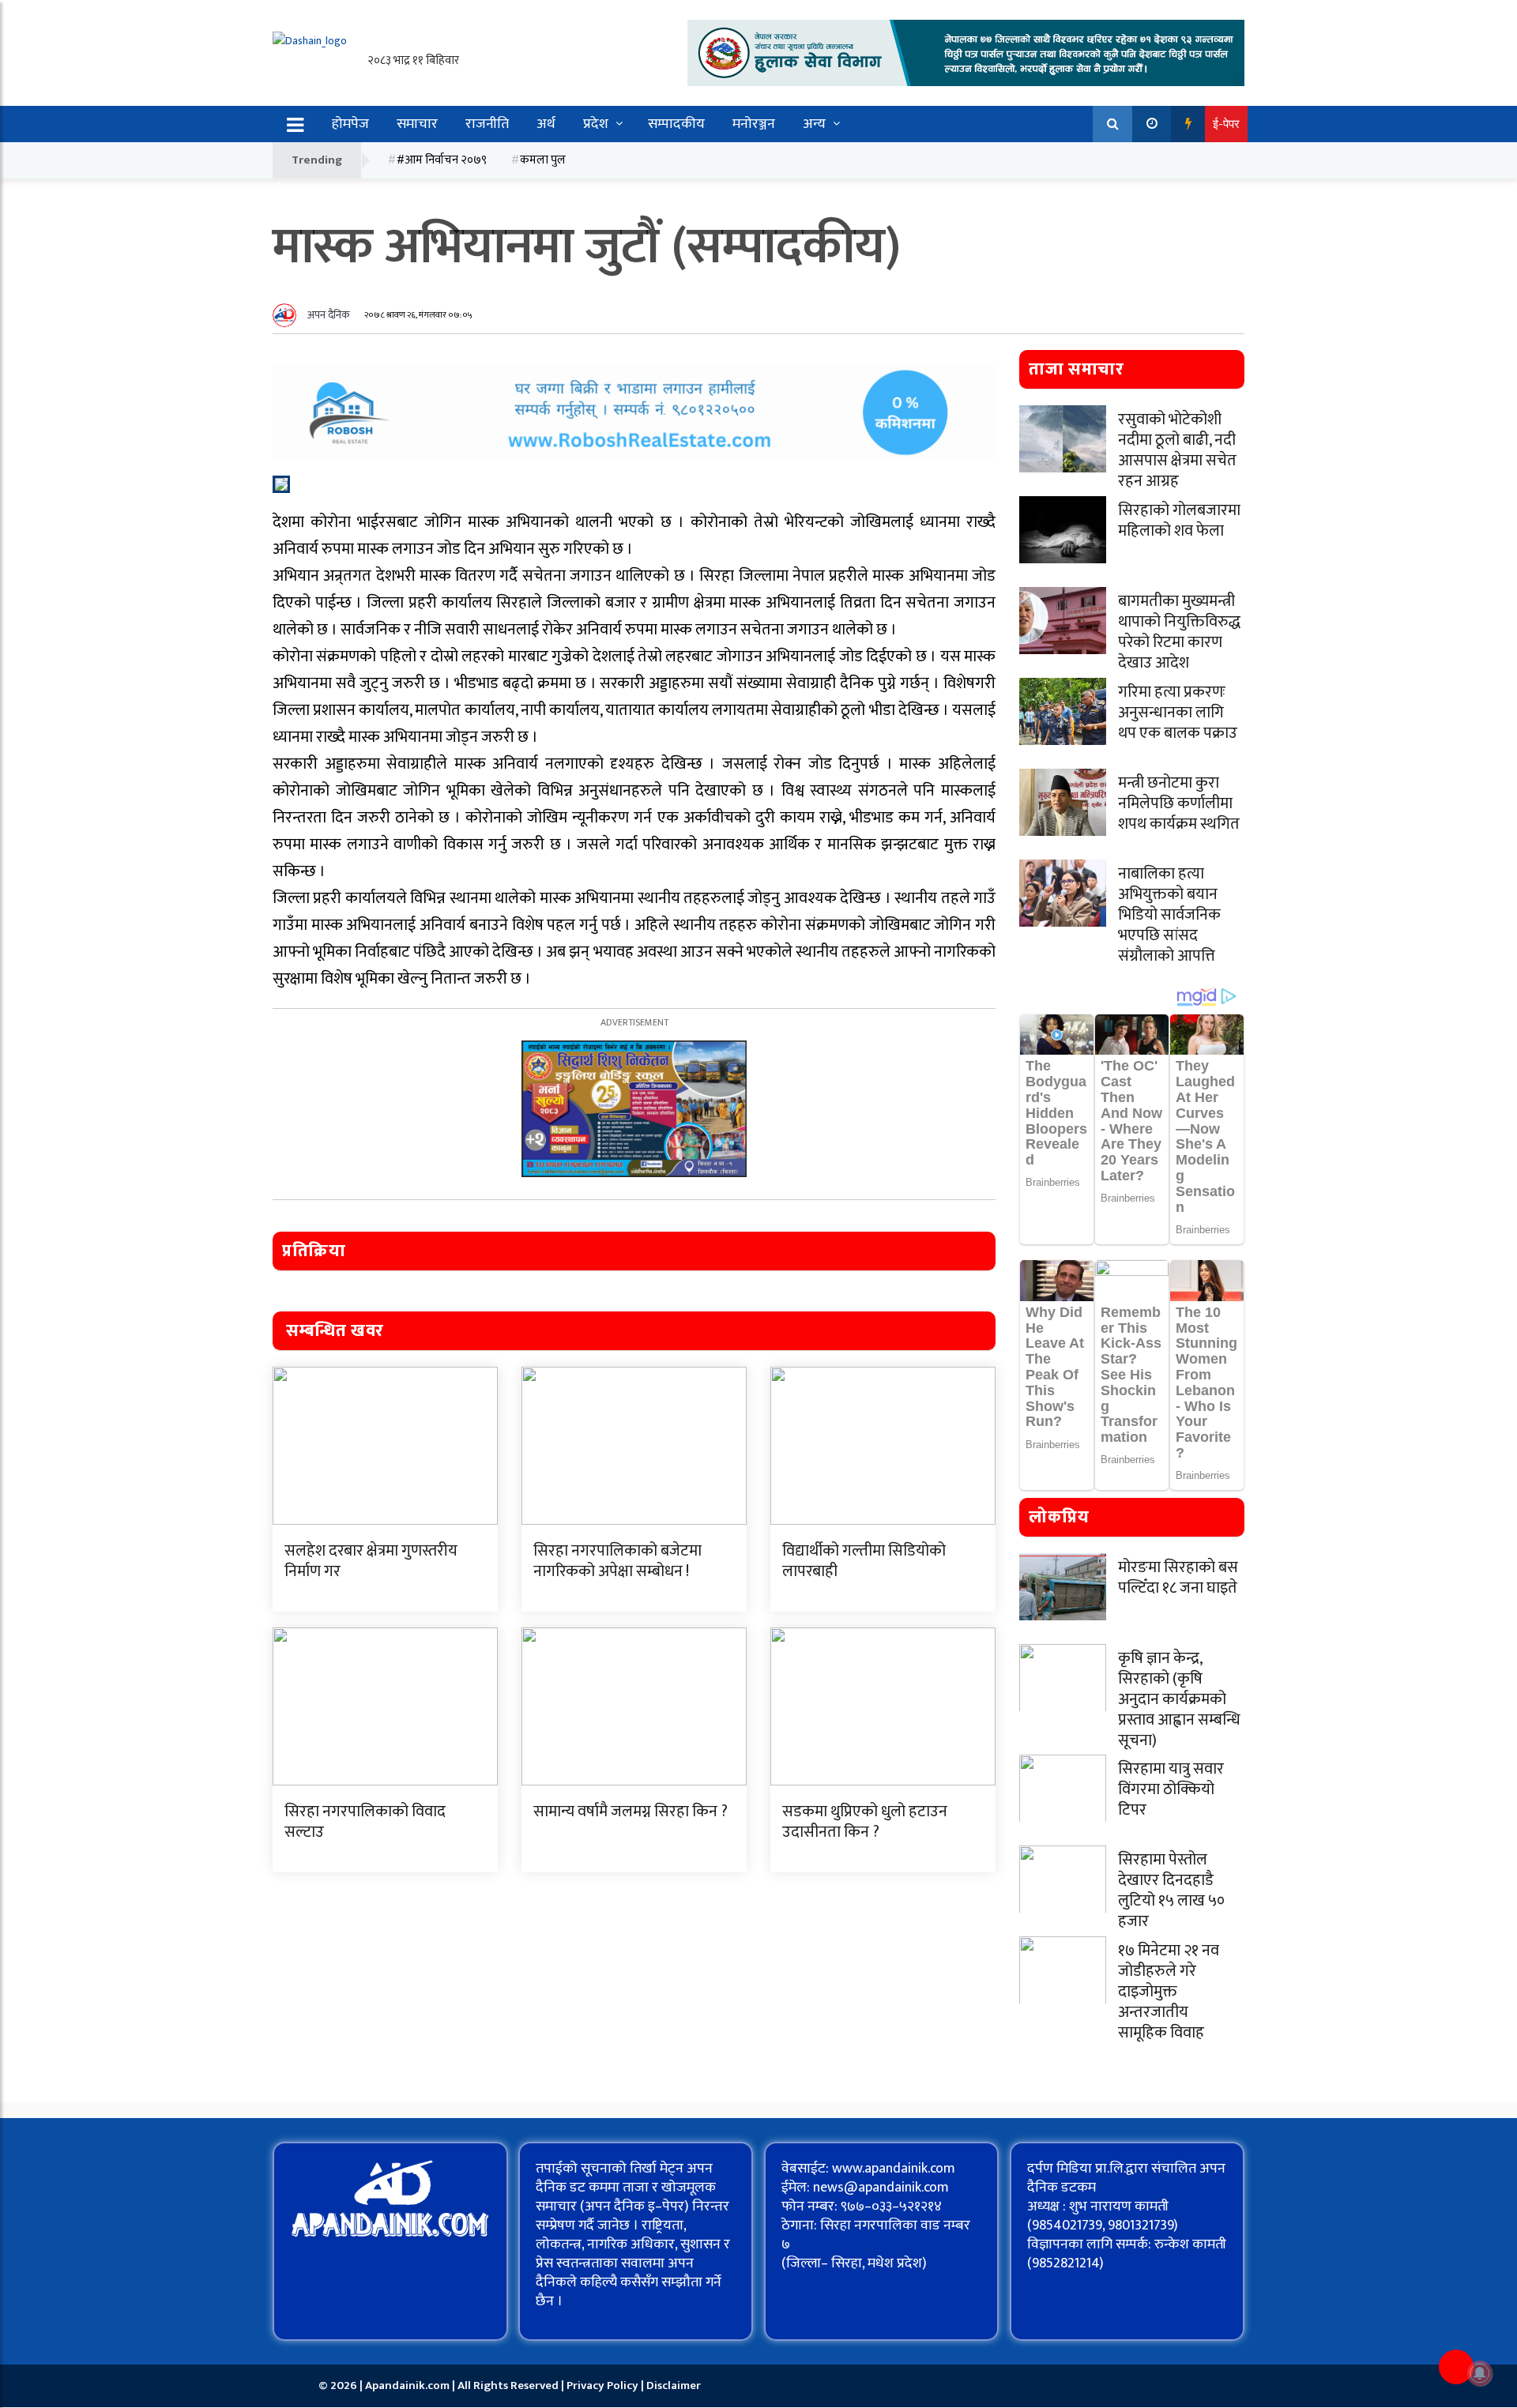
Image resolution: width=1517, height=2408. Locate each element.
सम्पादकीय (676, 124)
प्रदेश (596, 124)
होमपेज (350, 124)
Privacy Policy (604, 2385)
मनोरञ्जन (754, 124)
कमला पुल (543, 160)
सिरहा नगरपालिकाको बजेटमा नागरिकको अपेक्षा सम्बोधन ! (617, 1561)
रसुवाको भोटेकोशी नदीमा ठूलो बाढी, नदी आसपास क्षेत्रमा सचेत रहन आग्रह (1177, 450)
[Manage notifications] (1480, 2373)
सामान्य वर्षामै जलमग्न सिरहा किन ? (631, 1812)
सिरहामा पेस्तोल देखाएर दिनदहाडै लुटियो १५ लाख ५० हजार (1171, 1891)
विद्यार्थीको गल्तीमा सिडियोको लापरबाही (864, 1561)
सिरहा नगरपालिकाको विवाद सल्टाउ (365, 1822)
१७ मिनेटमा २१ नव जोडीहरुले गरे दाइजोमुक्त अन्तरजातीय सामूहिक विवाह (1169, 1992)
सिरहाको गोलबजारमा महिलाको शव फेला (1179, 521)
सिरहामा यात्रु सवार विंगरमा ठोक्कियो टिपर (1171, 1789)
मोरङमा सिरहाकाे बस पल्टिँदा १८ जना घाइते (1178, 1578)
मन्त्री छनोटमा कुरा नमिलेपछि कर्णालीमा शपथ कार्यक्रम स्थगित (1179, 803)
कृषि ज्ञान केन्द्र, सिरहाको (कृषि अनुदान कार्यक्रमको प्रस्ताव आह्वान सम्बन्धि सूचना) (1179, 1699)
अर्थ (546, 124)
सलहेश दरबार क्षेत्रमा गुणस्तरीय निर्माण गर (371, 1561)
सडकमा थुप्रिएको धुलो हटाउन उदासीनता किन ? (865, 1822)
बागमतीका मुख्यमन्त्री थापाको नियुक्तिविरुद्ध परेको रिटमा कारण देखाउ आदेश (1179, 632)
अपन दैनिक (329, 315)
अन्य (814, 124)
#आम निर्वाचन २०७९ (442, 160)
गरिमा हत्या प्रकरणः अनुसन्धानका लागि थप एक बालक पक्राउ (1178, 713)
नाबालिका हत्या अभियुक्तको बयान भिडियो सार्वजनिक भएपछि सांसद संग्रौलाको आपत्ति (1169, 915)
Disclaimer (674, 2385)
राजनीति (487, 124)
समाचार (417, 124)
